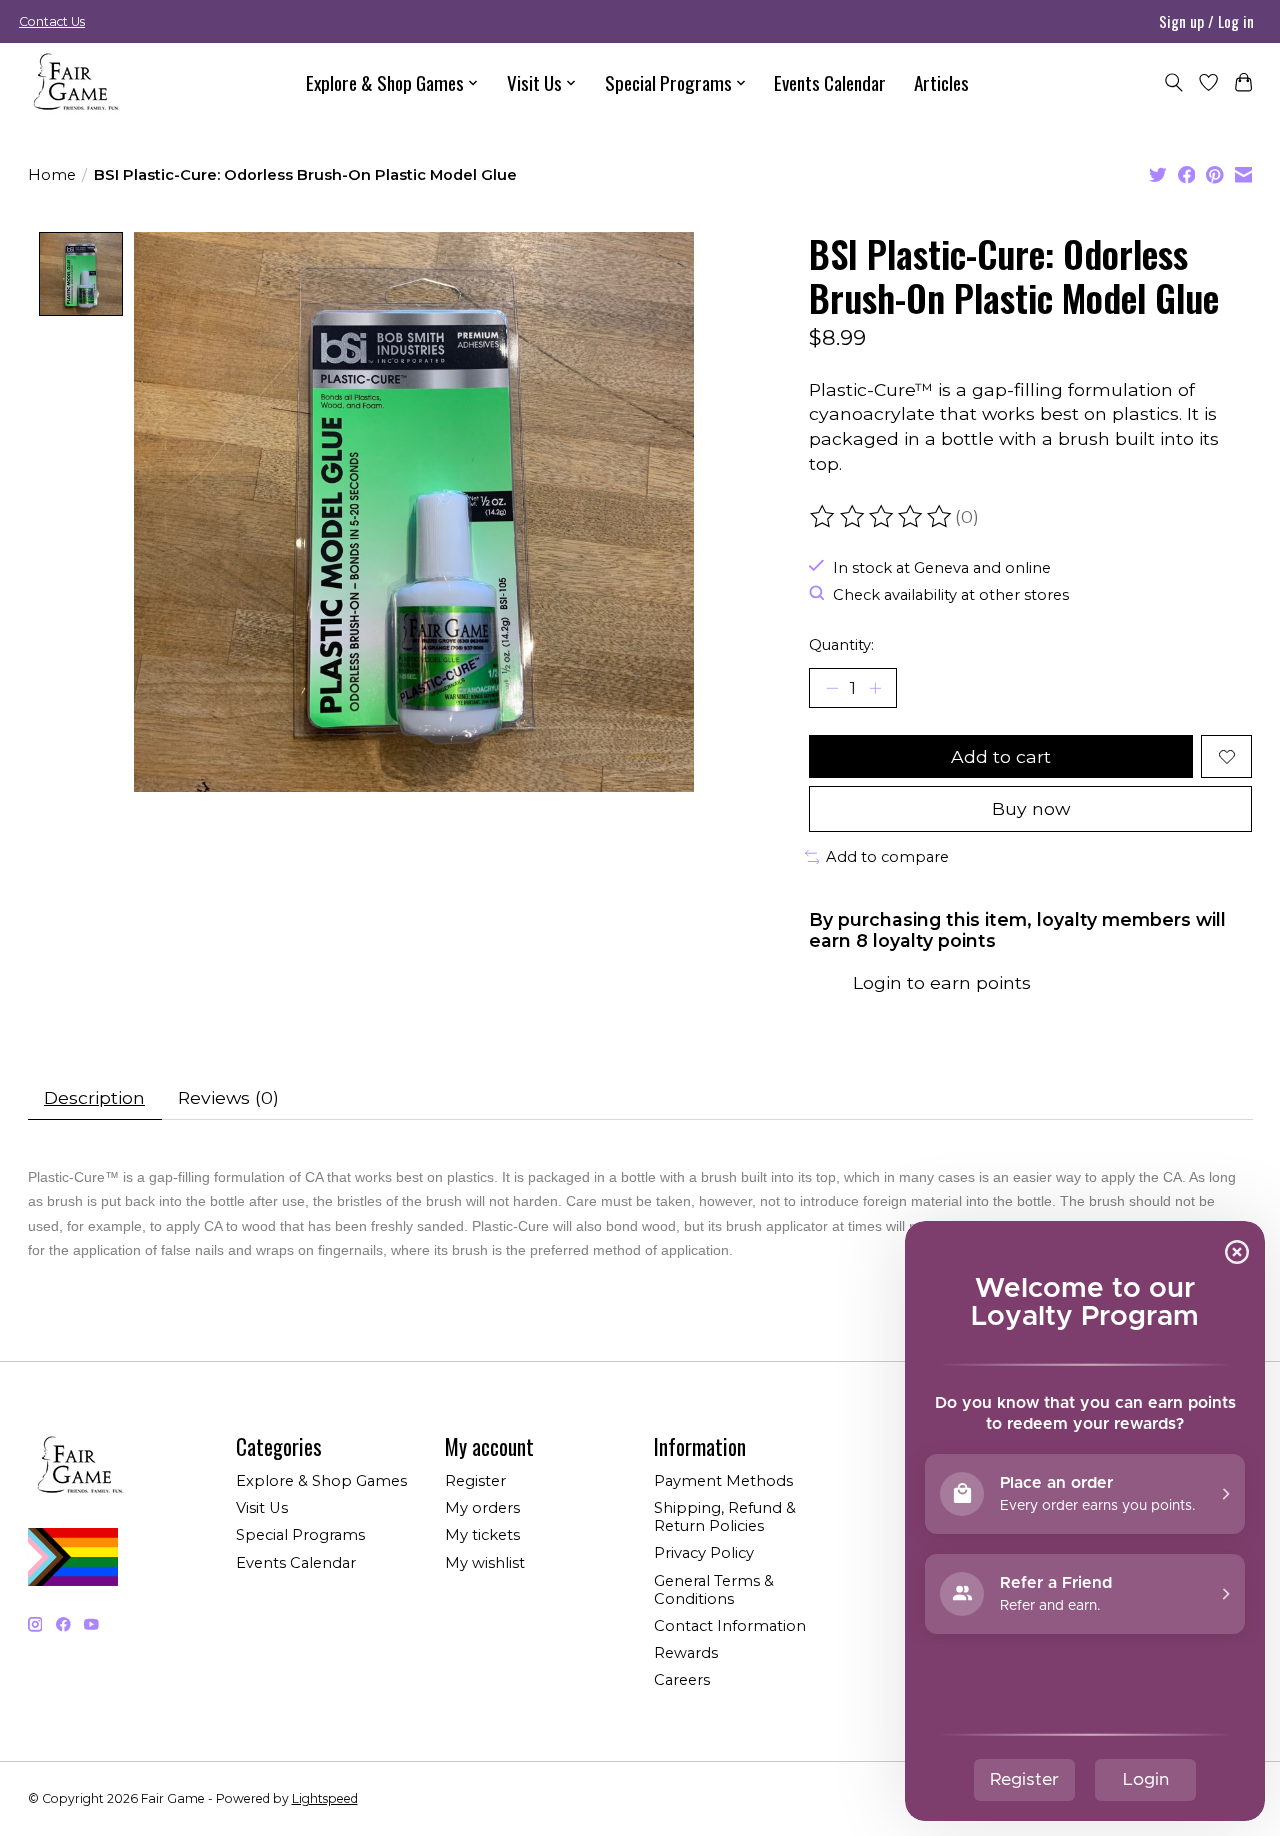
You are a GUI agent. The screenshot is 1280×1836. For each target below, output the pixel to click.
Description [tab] (94, 1097)
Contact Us (52, 21)
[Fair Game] (74, 82)
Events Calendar (830, 82)
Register (475, 1481)
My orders (482, 1508)
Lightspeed (325, 1798)
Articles (941, 82)
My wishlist (485, 1563)
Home (52, 175)
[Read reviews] (882, 517)
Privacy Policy (704, 1553)
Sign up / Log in (1206, 21)
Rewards (686, 1653)
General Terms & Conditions (714, 1590)
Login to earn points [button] (942, 982)
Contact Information (730, 1626)
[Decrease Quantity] (832, 688)
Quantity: (841, 645)
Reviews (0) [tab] (228, 1097)
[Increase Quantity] (875, 688)
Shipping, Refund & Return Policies (725, 1517)
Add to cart (1001, 756)
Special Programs (300, 1535)
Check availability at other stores (951, 595)
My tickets (482, 1535)
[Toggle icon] (1173, 82)
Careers (682, 1680)
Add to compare (887, 857)
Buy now (1031, 808)
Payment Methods (723, 1481)
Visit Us (262, 1508)
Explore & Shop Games (321, 1481)
